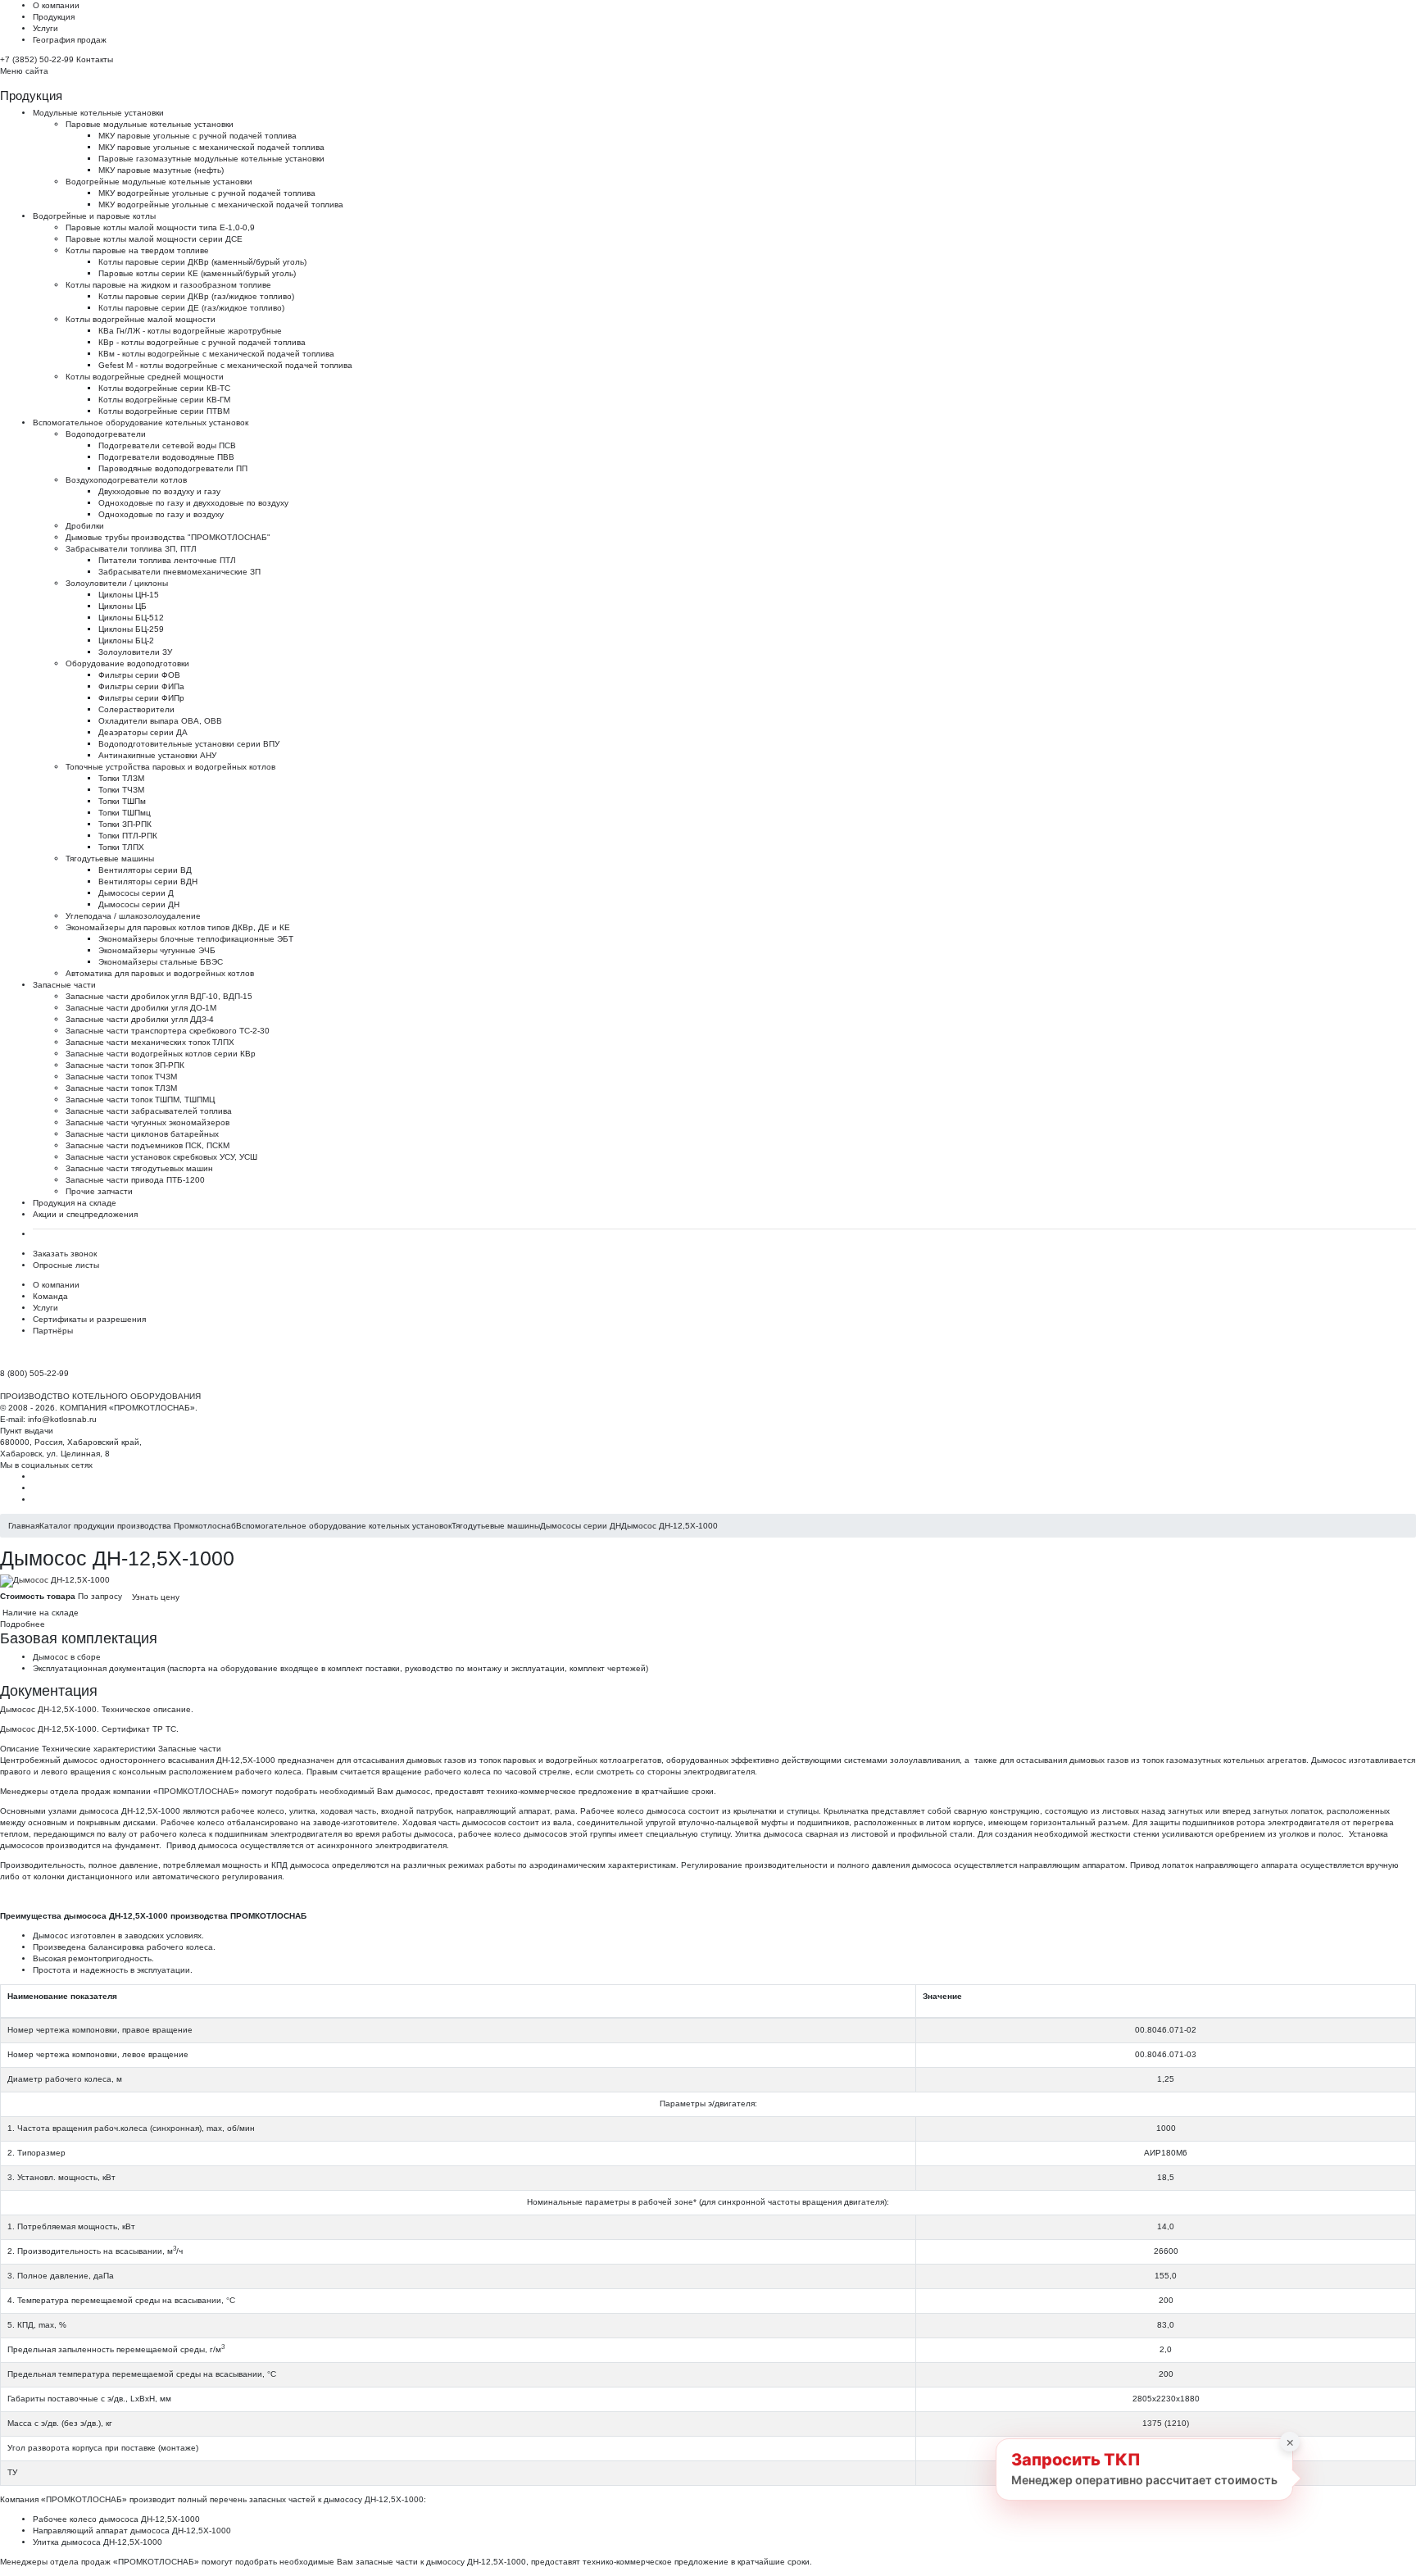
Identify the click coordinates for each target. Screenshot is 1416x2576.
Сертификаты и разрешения (89, 1319)
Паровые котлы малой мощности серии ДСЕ (154, 239)
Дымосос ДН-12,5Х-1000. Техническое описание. (97, 1709)
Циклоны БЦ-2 (126, 641)
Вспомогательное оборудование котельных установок (141, 423)
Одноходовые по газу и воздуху (161, 514)
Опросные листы (66, 1265)
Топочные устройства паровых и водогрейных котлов (170, 767)
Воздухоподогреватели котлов (126, 480)
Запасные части (64, 985)
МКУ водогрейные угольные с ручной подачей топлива (207, 193)
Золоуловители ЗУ (135, 652)
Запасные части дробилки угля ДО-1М (141, 1008)
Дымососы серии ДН (139, 904)
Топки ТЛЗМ (121, 778)
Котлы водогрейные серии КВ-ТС (164, 388)
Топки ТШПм (122, 801)
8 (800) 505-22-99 (34, 1373)
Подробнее (23, 1624)
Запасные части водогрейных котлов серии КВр (161, 1054)
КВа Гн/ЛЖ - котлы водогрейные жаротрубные (190, 331)
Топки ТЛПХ (121, 847)
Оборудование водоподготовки (127, 663)
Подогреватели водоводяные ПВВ (166, 457)
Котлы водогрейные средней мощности (145, 377)
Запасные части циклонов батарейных (142, 1134)
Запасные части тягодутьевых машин (139, 1168)
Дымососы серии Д (136, 893)
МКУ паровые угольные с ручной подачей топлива (197, 136)
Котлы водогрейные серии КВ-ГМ (164, 400)
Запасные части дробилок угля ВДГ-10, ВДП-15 (159, 996)
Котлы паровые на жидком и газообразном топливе (168, 285)
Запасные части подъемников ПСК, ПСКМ (147, 1145)
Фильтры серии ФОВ (139, 675)
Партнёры (53, 1331)
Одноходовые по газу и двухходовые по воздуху (193, 503)
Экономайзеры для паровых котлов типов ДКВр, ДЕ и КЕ (178, 927)
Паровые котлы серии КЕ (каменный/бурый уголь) (197, 273)
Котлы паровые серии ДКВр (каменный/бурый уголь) (202, 262)
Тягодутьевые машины (110, 859)
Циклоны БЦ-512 (131, 618)
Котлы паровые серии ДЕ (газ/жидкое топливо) (191, 308)
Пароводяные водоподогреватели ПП (173, 468)
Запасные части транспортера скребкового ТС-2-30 (168, 1031)
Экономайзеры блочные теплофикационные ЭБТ (196, 939)
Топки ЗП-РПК (125, 824)
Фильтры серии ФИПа (141, 686)
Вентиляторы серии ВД (145, 870)
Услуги (45, 28)
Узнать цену (156, 1597)
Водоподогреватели (106, 434)
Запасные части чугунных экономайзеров (147, 1122)
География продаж (70, 40)
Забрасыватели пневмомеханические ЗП (179, 572)
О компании (56, 5)
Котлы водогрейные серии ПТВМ (164, 411)
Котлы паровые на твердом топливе (137, 250)
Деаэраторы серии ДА (143, 732)
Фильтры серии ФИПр (141, 698)
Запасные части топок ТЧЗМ (121, 1077)
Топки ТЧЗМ (121, 790)
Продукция (54, 17)
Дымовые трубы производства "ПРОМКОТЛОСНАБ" (168, 537)
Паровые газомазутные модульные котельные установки (211, 159)
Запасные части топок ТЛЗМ (121, 1088)
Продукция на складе (75, 1203)
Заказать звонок (65, 1254)
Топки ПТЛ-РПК (128, 836)
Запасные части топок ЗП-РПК (125, 1065)
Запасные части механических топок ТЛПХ (150, 1042)
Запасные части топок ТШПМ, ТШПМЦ (140, 1099)
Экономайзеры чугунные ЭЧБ (157, 950)
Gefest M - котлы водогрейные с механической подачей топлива (225, 365)
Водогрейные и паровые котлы (94, 216)
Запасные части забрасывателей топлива (149, 1111)
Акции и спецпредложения (85, 1214)
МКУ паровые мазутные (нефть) (161, 170)
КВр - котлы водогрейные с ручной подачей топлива (202, 342)
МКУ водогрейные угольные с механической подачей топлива (221, 204)
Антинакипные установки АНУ (157, 755)
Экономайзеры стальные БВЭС (161, 962)
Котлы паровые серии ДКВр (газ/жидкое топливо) (196, 296)
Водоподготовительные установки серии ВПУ (189, 744)
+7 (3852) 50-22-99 (37, 59)
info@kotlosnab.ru (62, 1419)
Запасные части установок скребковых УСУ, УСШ (161, 1157)
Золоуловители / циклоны (117, 583)
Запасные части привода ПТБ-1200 (135, 1180)
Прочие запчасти (99, 1191)
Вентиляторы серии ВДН (148, 881)
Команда (50, 1296)
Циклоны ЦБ (123, 606)
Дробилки (85, 526)
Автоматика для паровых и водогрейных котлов (160, 973)
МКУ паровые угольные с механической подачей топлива (211, 147)
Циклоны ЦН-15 (129, 595)
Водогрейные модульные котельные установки (159, 182)
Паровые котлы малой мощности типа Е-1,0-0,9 (160, 227)
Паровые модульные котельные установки (150, 124)
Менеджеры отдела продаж (55, 1791)
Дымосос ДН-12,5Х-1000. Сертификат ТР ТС (88, 1729)
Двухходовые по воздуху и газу (159, 491)
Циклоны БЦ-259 (131, 629)
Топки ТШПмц (125, 813)
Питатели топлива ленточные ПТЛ (167, 560)
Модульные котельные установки (98, 113)
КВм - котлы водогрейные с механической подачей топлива (216, 354)
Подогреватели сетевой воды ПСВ (167, 445)
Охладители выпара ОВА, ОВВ (160, 721)
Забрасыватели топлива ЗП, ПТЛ (131, 549)
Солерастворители (136, 709)
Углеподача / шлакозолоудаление (133, 916)
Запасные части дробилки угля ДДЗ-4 (140, 1019)
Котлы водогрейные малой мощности (141, 319)
